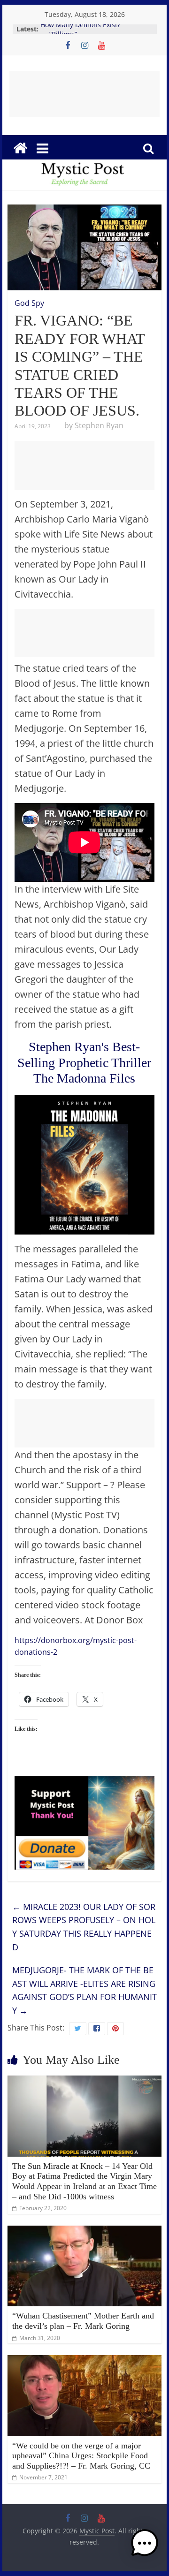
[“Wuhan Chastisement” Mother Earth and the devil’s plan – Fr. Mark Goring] (84, 2231)
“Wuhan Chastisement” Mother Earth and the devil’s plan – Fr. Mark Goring (83, 2321)
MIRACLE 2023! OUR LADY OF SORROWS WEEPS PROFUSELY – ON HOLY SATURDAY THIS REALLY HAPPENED (84, 1927)
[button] (145, 2547)
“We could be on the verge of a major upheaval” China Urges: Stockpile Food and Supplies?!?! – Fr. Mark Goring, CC (81, 2456)
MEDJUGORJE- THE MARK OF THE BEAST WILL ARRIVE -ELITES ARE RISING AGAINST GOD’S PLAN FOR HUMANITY (84, 1990)
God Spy (29, 303)
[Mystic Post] (20, 148)
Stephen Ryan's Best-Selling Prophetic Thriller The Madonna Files (84, 1062)
